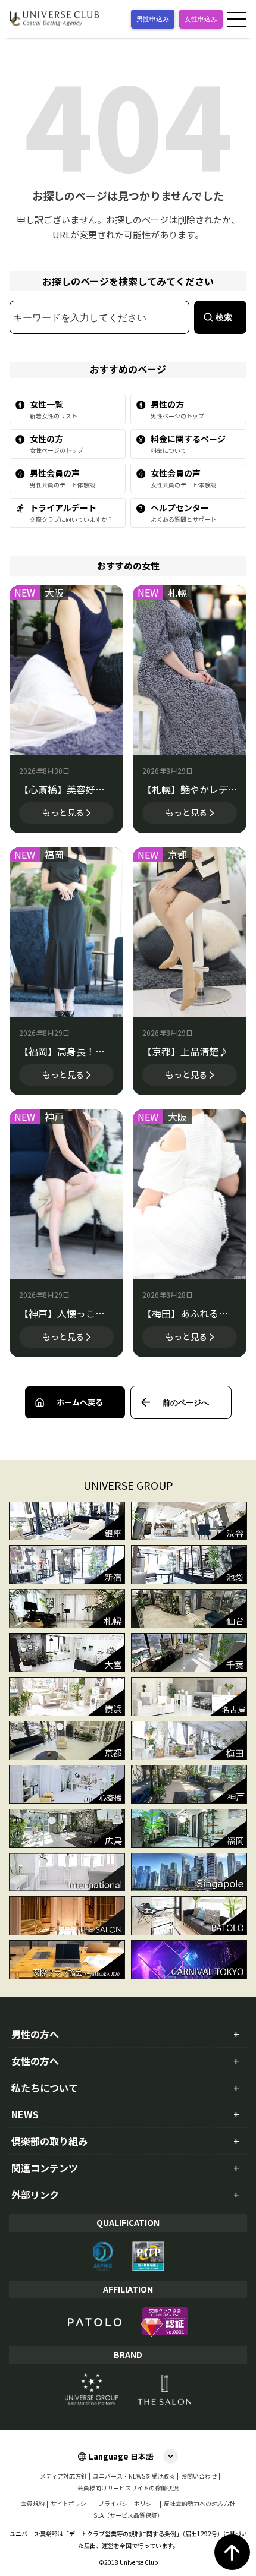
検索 (224, 317)
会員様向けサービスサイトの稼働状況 (128, 2488)
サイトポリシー (71, 2504)
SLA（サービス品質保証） (128, 2515)
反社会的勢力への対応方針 (199, 2504)
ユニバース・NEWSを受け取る (134, 2476)
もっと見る (63, 812)
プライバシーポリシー (128, 2504)
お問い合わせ (199, 2476)
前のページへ (186, 1402)
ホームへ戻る (80, 1402)
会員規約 (33, 2504)
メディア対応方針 (63, 2476)
